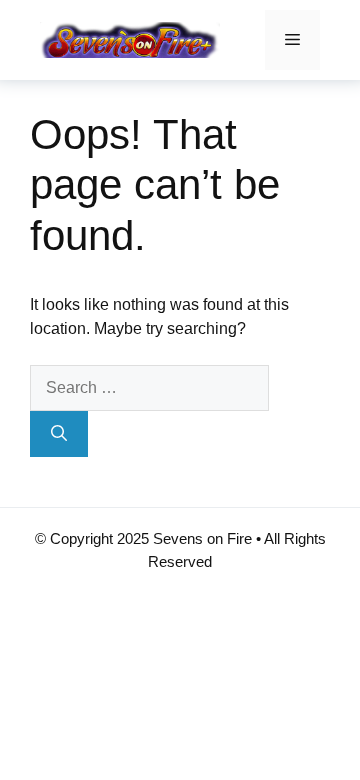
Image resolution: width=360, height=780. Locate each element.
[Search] (59, 434)
